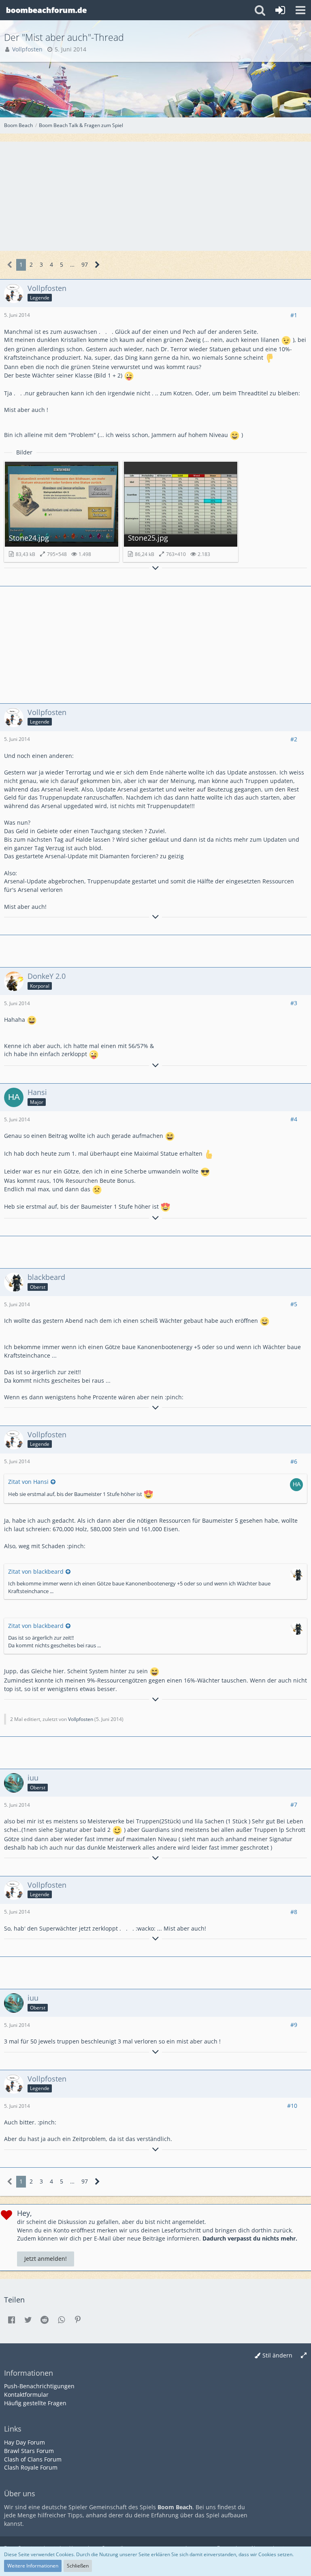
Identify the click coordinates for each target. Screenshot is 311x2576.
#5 (294, 1304)
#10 (292, 2106)
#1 (294, 315)
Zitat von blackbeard (36, 1571)
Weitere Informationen (33, 2566)
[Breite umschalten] (304, 2356)
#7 (294, 1805)
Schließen (78, 2566)
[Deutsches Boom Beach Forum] (47, 10)
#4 (294, 1119)
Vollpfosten (81, 1719)
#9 (294, 2025)
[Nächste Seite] (97, 265)
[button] (300, 10)
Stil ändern (277, 2355)
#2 (294, 739)
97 (85, 264)
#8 (294, 1912)
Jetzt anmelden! (46, 2259)
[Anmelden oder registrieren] (280, 10)
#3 (294, 1003)
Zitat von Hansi (28, 1482)
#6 (294, 1461)
